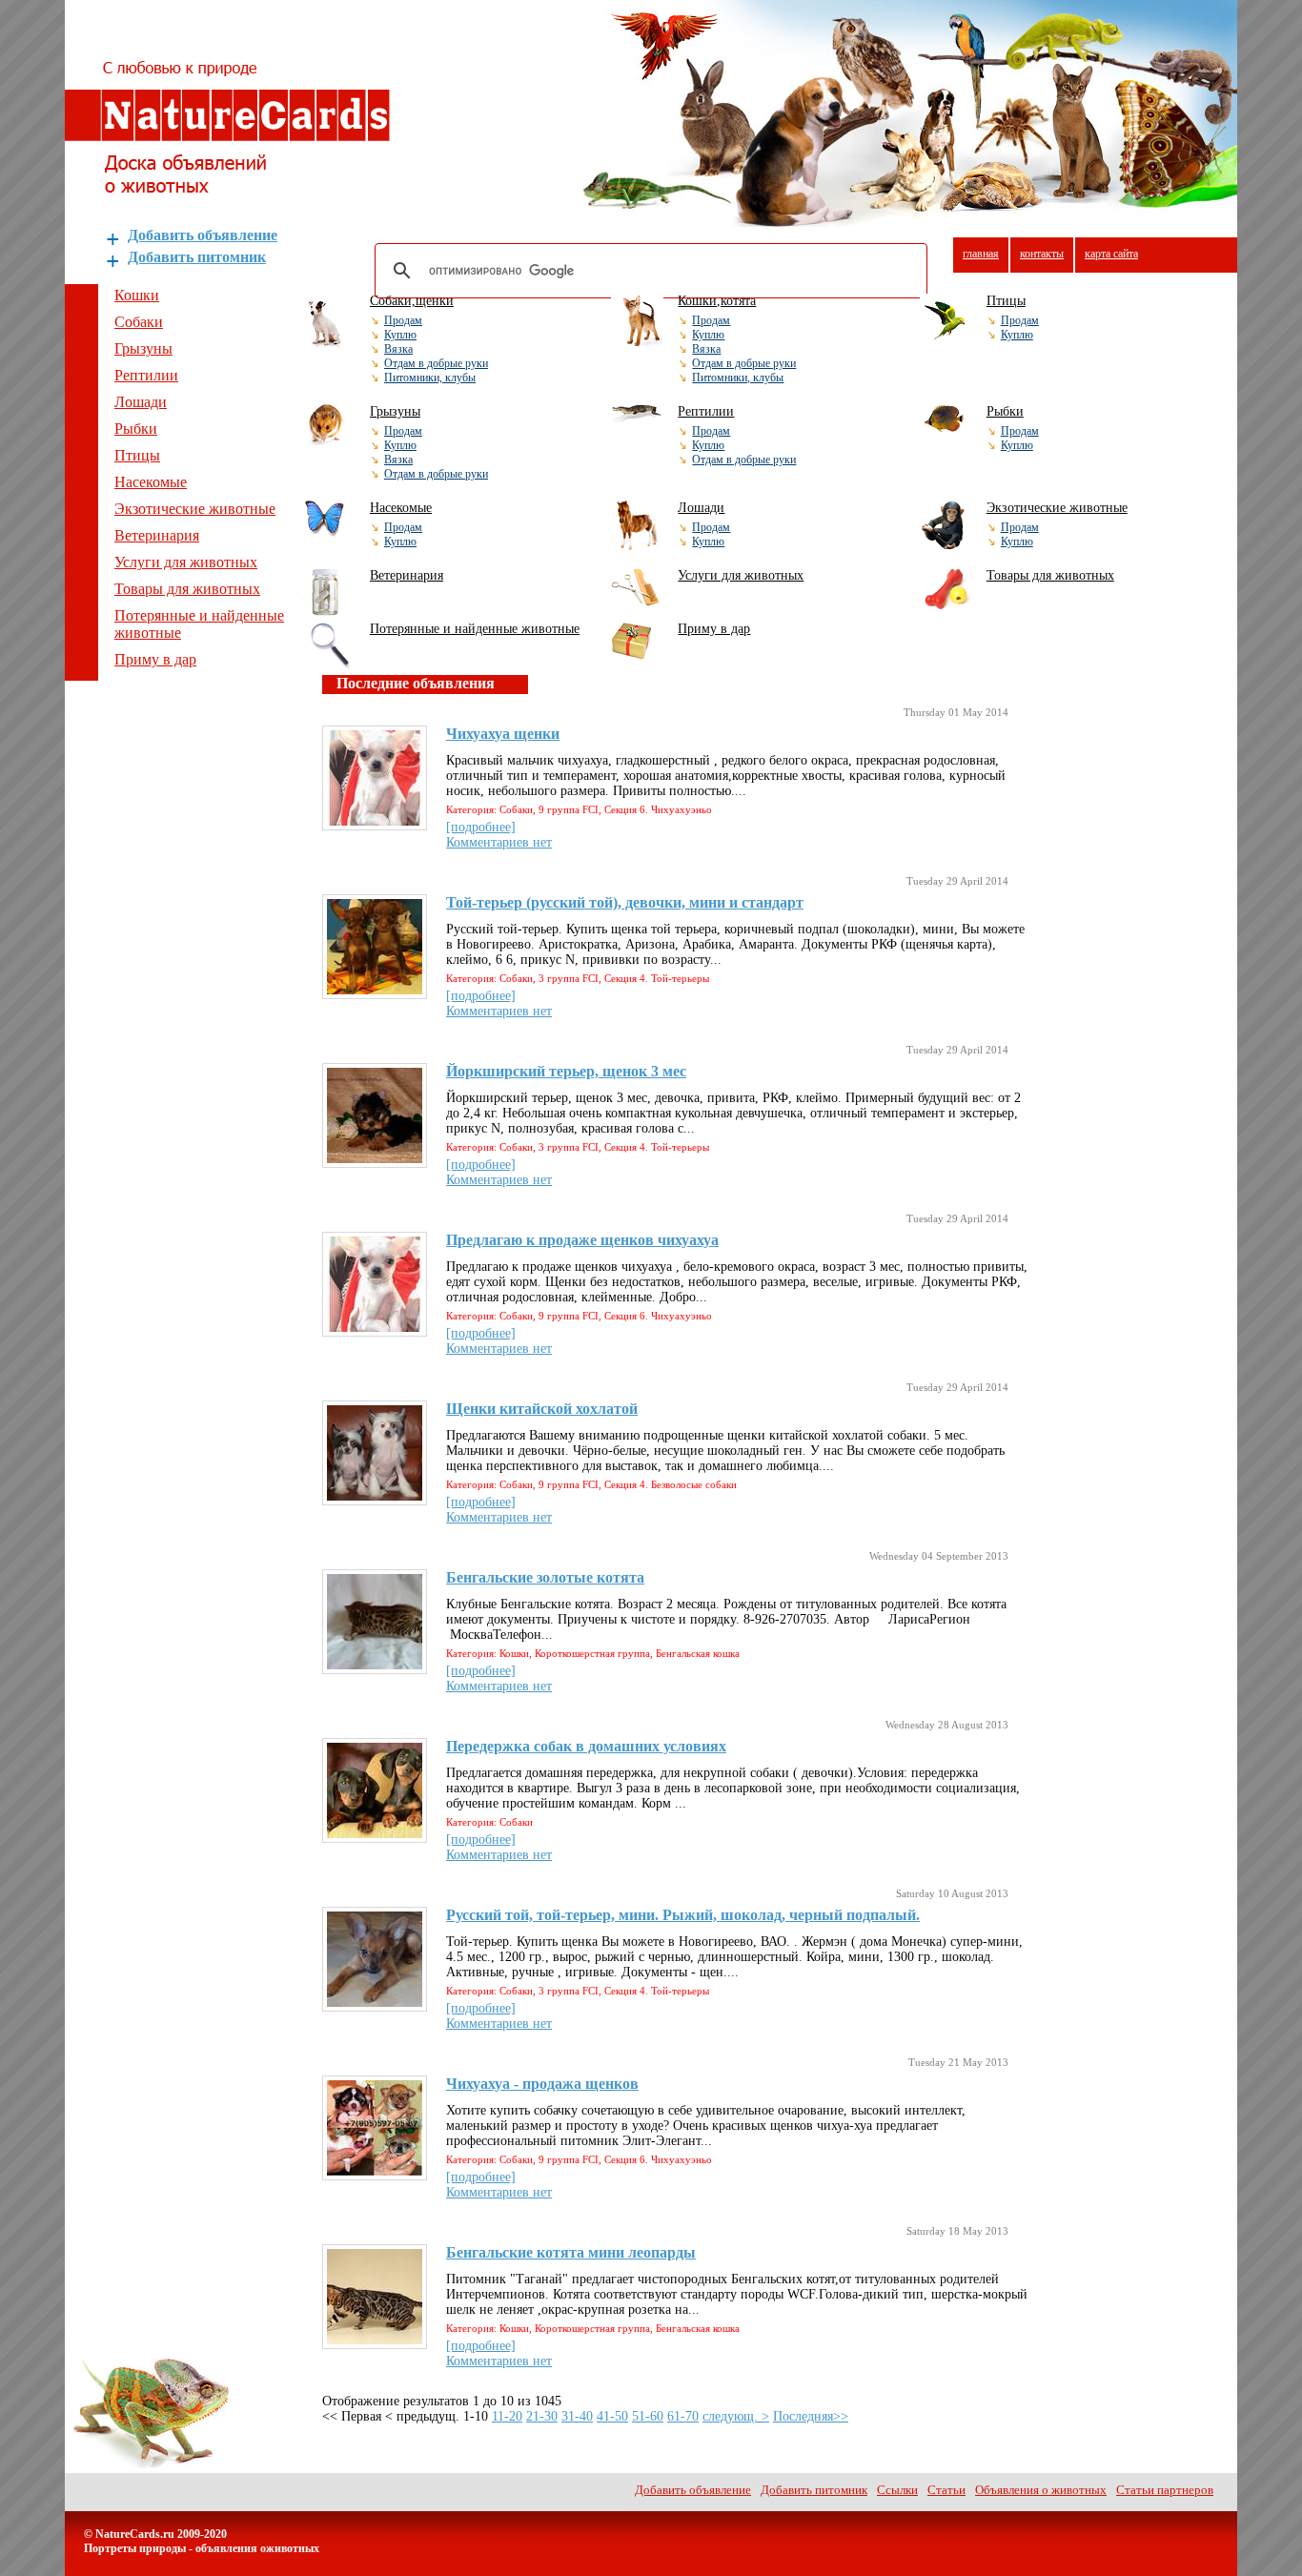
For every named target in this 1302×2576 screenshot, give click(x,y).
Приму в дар (155, 659)
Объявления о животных (1041, 2490)
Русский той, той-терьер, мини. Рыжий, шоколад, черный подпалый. (683, 1915)
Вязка (398, 349)
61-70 (683, 2416)
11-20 (507, 2416)
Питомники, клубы (430, 378)
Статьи (946, 2490)
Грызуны (143, 348)
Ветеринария (157, 535)
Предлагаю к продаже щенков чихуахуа (582, 1240)
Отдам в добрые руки (436, 363)
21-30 (542, 2416)
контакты (1042, 254)
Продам (403, 320)
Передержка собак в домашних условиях (586, 1746)
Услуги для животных (186, 562)
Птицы (137, 455)
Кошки (137, 295)
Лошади (141, 402)
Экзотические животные (195, 509)
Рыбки (136, 429)
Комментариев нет (499, 842)
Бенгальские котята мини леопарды (571, 2252)
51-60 (648, 2416)
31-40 (577, 2416)
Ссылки (897, 2490)
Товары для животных (187, 589)
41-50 (612, 2416)
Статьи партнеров (1165, 2490)
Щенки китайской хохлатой (542, 1409)
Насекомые (151, 482)
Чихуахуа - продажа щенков (542, 2084)
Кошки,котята (717, 301)
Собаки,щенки (412, 301)
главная (981, 254)
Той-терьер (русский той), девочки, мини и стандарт (625, 902)
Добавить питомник (197, 257)
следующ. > (736, 2416)
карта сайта (1111, 254)
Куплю (400, 335)
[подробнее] (481, 827)
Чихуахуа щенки (503, 734)
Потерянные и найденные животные (475, 629)
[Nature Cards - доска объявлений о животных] (227, 187)
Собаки (139, 322)
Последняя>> (811, 2416)
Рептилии (146, 375)
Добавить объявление (203, 235)
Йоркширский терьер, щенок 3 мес (566, 1071)
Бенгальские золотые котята (545, 1577)
